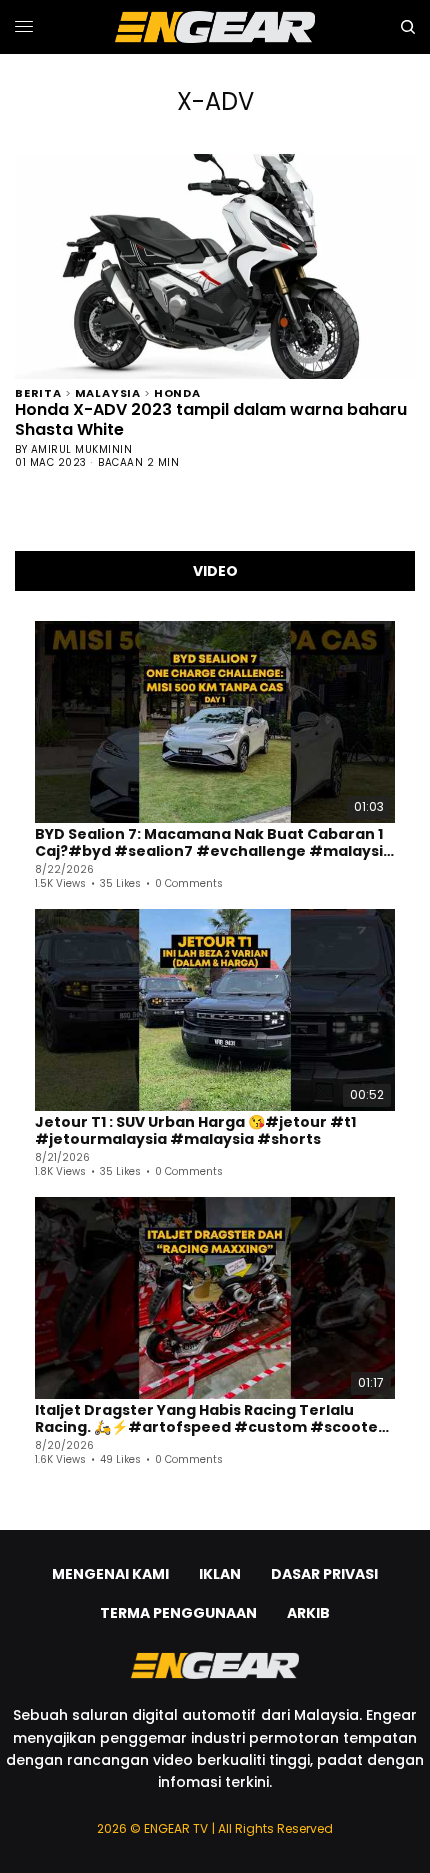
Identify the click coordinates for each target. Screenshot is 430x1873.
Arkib (308, 1613)
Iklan (220, 1574)
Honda (177, 391)
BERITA (38, 391)
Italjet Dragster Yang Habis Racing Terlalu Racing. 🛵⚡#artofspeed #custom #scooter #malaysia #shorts (210, 1419)
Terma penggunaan (178, 1613)
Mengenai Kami (110, 1574)
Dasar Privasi (324, 1574)
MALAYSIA (108, 391)
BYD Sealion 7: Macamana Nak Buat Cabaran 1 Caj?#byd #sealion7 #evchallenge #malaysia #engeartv (214, 843)
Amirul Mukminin (82, 449)
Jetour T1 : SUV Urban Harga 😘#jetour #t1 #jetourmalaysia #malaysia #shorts (195, 1131)
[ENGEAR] (215, 27)
